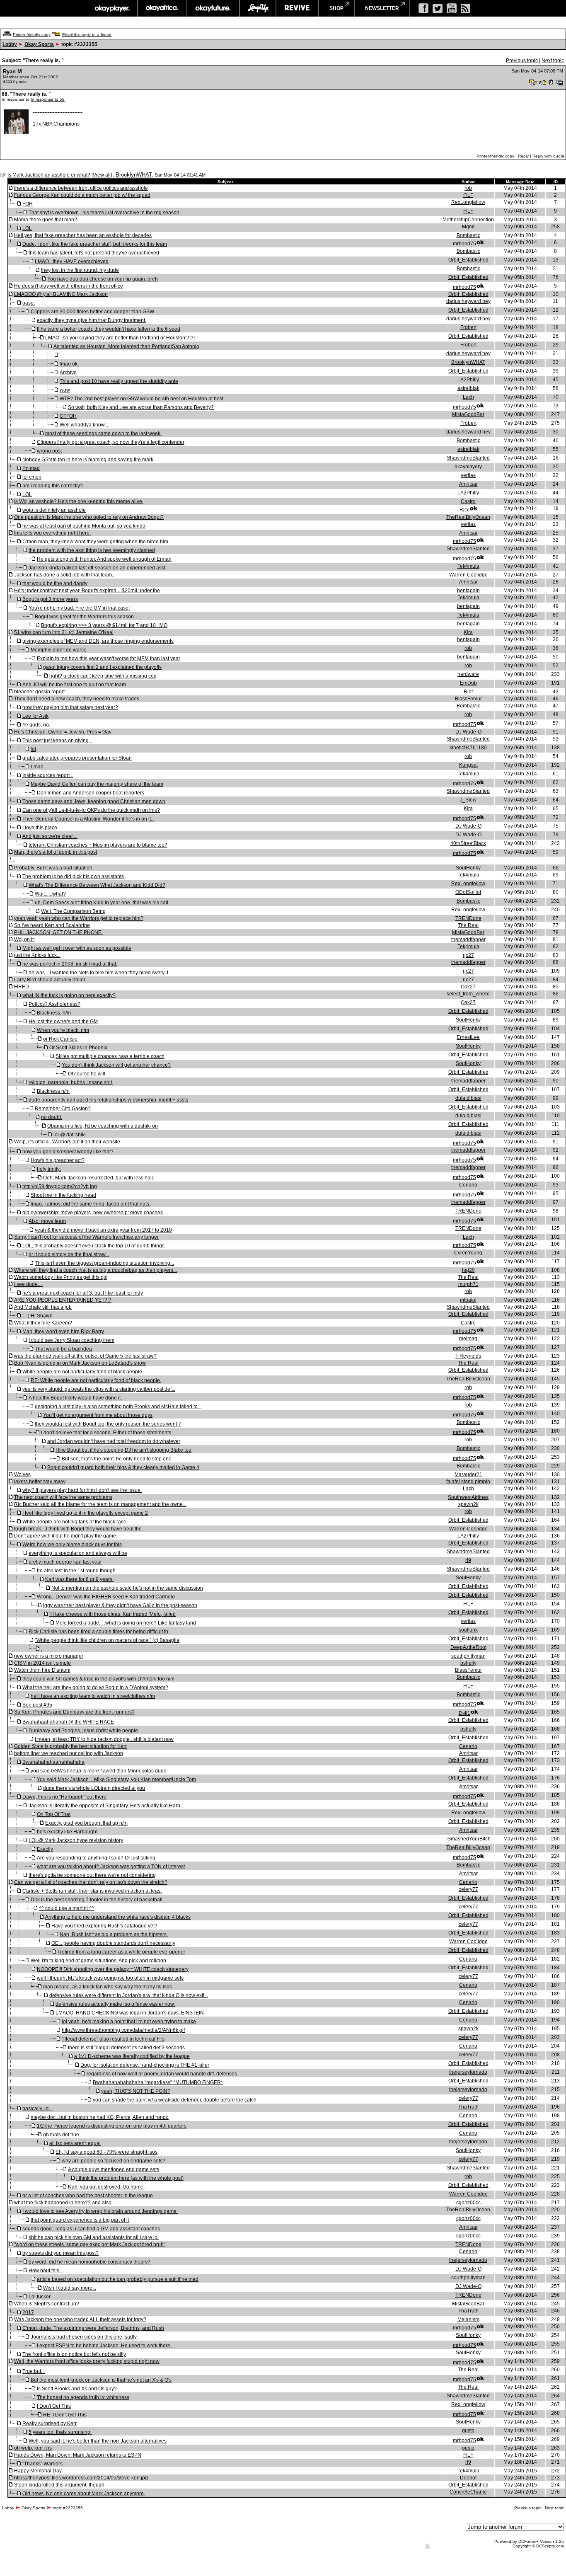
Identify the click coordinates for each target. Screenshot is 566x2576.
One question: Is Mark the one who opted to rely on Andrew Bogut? (89, 517)
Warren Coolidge (468, 575)
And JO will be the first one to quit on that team (74, 685)
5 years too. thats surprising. (60, 2432)
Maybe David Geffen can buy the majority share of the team (97, 784)
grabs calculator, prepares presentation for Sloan (77, 758)
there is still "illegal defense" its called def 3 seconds (126, 2048)
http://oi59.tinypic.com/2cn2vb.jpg (60, 1186)
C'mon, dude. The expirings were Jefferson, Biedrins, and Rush (93, 2328)
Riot (468, 692)
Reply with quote (548, 156)
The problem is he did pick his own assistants (73, 876)
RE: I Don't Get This (65, 2415)
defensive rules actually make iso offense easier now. (115, 2004)
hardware (468, 674)
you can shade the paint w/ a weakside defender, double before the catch (175, 2100)
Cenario (468, 1185)
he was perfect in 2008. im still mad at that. (70, 964)
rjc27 (468, 955)
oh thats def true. (62, 2135)
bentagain (468, 591)
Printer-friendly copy (32, 35)
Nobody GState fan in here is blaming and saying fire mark (88, 460)
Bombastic (468, 235)
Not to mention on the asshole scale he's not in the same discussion (127, 1588)
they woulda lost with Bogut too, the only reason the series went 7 (108, 1424)
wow (65, 390)
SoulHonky (468, 868)
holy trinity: (49, 1169)
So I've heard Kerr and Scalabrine (52, 925)
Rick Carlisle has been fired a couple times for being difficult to (98, 1632)
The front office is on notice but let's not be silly (74, 2354)
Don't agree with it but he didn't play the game (65, 1536)
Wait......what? (50, 894)
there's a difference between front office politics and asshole (81, 188)
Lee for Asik (35, 716)
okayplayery (468, 467)
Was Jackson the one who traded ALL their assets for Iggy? (80, 2319)
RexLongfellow (468, 202)
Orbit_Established (468, 260)
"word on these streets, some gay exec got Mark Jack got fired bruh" (90, 2244)
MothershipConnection (468, 220)
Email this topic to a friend (87, 35)
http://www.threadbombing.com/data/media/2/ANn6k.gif (123, 2030)
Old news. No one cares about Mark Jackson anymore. (84, 2494)
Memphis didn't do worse (59, 650)
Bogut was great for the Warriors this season (84, 617)
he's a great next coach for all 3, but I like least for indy (83, 1293)
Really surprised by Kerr (50, 2423)
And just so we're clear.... (50, 836)
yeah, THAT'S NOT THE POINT (136, 2091)
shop (336, 8)
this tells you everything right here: (52, 533)
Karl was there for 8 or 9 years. (79, 1579)
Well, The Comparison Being (73, 911)
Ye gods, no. (36, 725)
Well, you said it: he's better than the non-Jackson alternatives (98, 2441)
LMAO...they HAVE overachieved (72, 261)
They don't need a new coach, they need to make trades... (79, 699)
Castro (468, 501)
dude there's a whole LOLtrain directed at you (94, 1788)
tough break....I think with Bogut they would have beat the (78, 1529)
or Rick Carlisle (60, 1039)
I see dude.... (28, 1284)
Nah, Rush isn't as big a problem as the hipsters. (114, 1934)
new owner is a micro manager (49, 1656)
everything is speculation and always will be (78, 1553)
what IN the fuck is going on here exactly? (69, 995)
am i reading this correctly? (53, 486)
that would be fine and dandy (55, 583)
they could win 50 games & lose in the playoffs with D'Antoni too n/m (98, 1679)
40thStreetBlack (468, 843)
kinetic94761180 (468, 748)
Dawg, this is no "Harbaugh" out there (64, 1797)
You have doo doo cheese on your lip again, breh (103, 279)
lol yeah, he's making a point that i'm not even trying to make (129, 2022)
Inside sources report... (48, 775)
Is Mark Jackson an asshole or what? (49, 175)
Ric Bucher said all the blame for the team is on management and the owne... (100, 1504)
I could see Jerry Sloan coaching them (71, 1340)
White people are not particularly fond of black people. (83, 1372)
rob (468, 188)
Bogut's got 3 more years (50, 599)
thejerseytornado (468, 2072)
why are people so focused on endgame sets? (114, 2161)
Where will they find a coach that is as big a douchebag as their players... (96, 1270)
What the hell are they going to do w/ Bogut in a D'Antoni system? (95, 1687)
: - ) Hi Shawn (37, 1316)
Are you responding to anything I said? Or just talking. (97, 1858)
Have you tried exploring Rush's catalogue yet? (104, 1926)
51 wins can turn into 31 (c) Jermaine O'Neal (64, 632)
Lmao (37, 767)
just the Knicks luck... (37, 955)
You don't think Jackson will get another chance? (116, 1065)
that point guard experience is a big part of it (80, 2220)
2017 (28, 2312)
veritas (468, 475)
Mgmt (468, 227)
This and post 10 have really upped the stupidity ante (119, 381)
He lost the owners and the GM (63, 1022)
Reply (523, 156)
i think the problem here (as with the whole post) (130, 2178)
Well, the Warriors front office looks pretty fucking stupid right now (87, 2361)
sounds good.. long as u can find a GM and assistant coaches (91, 2229)
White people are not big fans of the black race (74, 1522)
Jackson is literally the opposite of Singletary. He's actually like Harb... (106, 1806)
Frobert (468, 327)
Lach (468, 397)
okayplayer (112, 8)
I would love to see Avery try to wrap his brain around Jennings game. (100, 2211)
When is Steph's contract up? (47, 2304)
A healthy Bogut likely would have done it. (75, 1398)
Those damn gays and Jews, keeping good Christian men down (94, 801)
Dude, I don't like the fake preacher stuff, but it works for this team (95, 244)
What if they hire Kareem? (43, 1323)
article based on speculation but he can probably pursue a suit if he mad (118, 2279)
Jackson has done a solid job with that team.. (64, 575)
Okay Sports (39, 44)
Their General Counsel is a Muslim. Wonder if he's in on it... (88, 819)
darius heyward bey (468, 301)
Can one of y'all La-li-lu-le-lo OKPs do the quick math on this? (91, 810)
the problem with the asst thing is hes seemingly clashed (92, 550)
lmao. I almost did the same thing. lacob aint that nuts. (91, 1204)
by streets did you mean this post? (60, 2253)
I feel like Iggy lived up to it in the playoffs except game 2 (85, 1513)
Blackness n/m (53, 1091)
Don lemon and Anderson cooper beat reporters (91, 793)
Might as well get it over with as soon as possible (77, 948)
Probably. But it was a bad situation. (54, 868)
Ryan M (12, 71)
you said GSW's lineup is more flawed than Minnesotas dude (99, 1771)
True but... (34, 2371)
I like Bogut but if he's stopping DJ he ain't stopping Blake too (123, 1450)
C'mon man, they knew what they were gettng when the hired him (95, 542)
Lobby (10, 44)
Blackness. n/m (54, 1013)
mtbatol (468, 1300)
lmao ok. (69, 364)
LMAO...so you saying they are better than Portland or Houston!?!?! (120, 338)
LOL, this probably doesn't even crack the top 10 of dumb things (93, 1246)
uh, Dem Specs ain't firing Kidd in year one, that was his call (102, 903)
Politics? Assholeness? (54, 1004)
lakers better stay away (40, 1482)
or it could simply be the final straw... (69, 1254)
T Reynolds (468, 1356)
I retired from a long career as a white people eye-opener (121, 1952)
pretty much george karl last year (65, 1562)
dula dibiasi (468, 1098)
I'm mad (31, 468)
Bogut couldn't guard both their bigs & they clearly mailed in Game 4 (123, 1467)
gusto (468, 2431)
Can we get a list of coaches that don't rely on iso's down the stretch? (91, 1882)
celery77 (468, 1889)
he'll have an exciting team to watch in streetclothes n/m (93, 1696)
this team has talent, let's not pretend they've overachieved (94, 253)
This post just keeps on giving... (57, 741)
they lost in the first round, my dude (80, 270)
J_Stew (468, 800)
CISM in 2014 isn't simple (42, 1663)
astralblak (468, 388)
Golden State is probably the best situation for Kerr (70, 1746)
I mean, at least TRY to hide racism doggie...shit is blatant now (104, 1739)
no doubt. (52, 1117)
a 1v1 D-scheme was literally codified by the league (132, 2056)
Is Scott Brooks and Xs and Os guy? (77, 2389)
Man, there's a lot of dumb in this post (56, 852)
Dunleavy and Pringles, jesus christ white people (83, 1731)
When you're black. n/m (63, 1030)
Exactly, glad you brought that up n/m (86, 1823)
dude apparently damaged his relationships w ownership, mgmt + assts (108, 1100)
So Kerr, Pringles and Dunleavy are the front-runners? (74, 1712)
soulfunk (468, 1630)
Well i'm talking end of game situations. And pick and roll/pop (98, 1961)
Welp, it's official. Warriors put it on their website (67, 1142)
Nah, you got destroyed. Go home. (106, 2187)
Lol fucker (40, 2297)
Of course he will (87, 1074)
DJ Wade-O (468, 732)
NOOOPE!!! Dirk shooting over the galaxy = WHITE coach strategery (113, 1969)
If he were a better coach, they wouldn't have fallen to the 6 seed (109, 329)
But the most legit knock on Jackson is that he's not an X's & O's (101, 2380)
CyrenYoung (468, 1253)
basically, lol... (38, 2109)
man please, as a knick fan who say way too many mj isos (108, 1987)
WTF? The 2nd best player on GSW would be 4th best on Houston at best (141, 399)
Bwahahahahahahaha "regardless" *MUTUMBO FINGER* (158, 2082)
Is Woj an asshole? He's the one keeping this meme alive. (79, 501)
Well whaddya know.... (85, 425)
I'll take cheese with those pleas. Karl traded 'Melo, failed (112, 1614)
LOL (27, 228)
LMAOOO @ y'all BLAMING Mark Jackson (61, 294)
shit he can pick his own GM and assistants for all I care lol (94, 2237)
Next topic (553, 61)
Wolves (22, 1474)
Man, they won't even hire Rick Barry (63, 1332)
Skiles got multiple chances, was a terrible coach (110, 1056)
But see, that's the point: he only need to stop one (117, 1459)
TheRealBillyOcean (468, 517)
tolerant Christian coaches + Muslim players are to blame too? (98, 845)
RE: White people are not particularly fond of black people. (96, 1380)
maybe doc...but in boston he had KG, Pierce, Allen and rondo (100, 2117)
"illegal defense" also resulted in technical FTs (113, 2039)
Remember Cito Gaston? (63, 1109)
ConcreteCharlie (468, 2492)
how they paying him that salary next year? (70, 707)
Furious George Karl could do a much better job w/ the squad (82, 195)
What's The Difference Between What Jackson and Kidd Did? (97, 885)
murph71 (468, 1284)
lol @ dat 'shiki (70, 1135)
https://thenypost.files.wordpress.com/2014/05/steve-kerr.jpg (81, 2478)
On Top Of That (54, 1814)
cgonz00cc (468, 2203)
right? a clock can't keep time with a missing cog (103, 676)
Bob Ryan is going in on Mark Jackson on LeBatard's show (80, 1363)
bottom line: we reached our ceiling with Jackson (69, 1753)
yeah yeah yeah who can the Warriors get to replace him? (79, 918)
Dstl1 (464, 1713)
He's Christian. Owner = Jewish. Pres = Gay (63, 732)
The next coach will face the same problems (63, 1497)
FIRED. (22, 987)
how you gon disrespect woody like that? (68, 1152)
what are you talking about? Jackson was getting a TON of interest (111, 1867)
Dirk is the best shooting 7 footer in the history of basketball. (97, 1900)
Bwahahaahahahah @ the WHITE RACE (68, 1722)
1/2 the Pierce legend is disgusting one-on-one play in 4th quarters (112, 2126)
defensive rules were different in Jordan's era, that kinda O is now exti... (129, 1995)
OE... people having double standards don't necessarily (113, 1943)
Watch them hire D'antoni (42, 1670)
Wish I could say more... (70, 2288)
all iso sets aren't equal (75, 2143)
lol (33, 749)
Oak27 (468, 987)
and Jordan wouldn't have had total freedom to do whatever (114, 1441)
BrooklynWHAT (134, 175)
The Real (468, 925)
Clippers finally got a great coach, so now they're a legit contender (111, 442)
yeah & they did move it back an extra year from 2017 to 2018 (103, 1230)
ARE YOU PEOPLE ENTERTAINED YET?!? (63, 1300)
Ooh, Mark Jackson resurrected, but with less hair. (99, 1178)
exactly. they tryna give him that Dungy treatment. (92, 320)
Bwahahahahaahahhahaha (53, 1762)
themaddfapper (468, 939)
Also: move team (47, 1221)
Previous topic (522, 61)
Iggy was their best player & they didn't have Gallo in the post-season (120, 1605)
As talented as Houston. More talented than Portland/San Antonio (126, 346)
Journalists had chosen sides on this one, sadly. (84, 2337)
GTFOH (68, 416)
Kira (468, 632)
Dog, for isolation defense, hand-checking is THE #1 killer (145, 2065)
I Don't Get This (54, 2406)
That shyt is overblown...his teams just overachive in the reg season (104, 213)
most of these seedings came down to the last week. (103, 433)
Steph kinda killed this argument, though (59, 2485)
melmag (468, 1339)
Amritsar (468, 484)
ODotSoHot (468, 892)
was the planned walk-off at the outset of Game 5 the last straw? (85, 1356)
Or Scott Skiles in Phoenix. (79, 1048)
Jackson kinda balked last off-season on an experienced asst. (98, 568)
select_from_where (468, 994)
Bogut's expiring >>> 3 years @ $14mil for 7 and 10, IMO (104, 625)
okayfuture (213, 8)
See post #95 (37, 1705)
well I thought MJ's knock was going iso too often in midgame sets (110, 1978)
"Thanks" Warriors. (43, 2464)
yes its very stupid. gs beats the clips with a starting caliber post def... (99, 1389)
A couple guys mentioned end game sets (114, 2169)
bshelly (468, 1663)
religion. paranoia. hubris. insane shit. (71, 1082)
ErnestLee (468, 1037)
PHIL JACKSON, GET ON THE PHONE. (58, 932)
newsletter (382, 8)
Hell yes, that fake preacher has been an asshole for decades (83, 235)
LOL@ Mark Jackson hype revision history (76, 1840)
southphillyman (468, 1656)
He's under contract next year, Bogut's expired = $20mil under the (87, 591)
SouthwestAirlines (468, 1497)
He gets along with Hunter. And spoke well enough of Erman (104, 559)
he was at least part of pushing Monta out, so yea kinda (84, 526)
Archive (68, 373)
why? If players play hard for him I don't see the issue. (82, 1490)
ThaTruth (468, 2107)
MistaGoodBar (468, 414)
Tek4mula (468, 566)
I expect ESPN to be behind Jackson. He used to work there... (105, 2346)
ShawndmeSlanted (468, 458)
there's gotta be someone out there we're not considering (92, 1875)
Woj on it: (24, 939)
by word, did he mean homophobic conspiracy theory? (89, 2262)
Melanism (468, 2319)
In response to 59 (48, 99)
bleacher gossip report (39, 692)
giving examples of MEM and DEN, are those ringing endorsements (98, 641)
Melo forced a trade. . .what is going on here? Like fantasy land (126, 1623)
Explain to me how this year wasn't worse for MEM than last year (109, 659)
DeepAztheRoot (468, 1647)
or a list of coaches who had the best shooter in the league (88, 2196)
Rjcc (464, 510)
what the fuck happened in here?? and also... (65, 2203)
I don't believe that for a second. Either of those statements (106, 1433)
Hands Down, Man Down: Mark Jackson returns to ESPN (78, 2455)
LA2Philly (468, 380)
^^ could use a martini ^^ (67, 1908)
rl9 (468, 1560)
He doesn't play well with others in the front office (69, 286)
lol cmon (32, 477)
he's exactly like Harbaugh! (67, 1832)
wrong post (49, 451)
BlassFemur (468, 699)
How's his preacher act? (58, 1160)
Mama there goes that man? (46, 220)
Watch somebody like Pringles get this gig (61, 1277)
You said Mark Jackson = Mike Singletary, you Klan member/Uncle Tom (116, 1779)
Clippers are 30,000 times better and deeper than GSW (92, 312)
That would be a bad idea (63, 1349)
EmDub (468, 683)
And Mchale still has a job (43, 1307)
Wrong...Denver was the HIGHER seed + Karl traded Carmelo (106, 1597)
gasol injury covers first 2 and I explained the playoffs (102, 667)
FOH (28, 204)
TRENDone (468, 918)
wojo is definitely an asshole (54, 510)
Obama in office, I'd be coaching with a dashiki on (103, 1126)
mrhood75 (464, 244)
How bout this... (46, 2271)
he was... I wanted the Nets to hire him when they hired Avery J (98, 973)
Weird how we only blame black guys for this (72, 1545)
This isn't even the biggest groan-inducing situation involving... (104, 1263)
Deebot (468, 2478)
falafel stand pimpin (468, 1482)
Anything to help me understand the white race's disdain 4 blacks (118, 1917)
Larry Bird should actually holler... (51, 980)
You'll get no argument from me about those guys (98, 1415)
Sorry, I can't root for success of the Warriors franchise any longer (86, 1237)
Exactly (45, 1849)
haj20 (468, 1270)
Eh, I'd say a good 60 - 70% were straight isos (106, 2152)
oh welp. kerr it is (33, 2448)
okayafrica (162, 8)
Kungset (468, 765)
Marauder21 (468, 1474)
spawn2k (468, 1504)
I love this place (40, 828)
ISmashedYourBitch (468, 1839)
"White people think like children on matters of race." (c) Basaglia (107, 1640)
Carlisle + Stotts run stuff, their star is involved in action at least (92, 1891)
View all (102, 175)
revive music (297, 8)
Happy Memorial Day (38, 2471)
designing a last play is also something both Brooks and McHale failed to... (118, 1407)
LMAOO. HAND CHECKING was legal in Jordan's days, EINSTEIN (130, 2013)
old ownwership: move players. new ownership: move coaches (93, 1213)
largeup (258, 8)
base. (29, 303)
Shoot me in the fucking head (63, 1195)
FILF (468, 195)
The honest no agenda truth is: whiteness (83, 2397)
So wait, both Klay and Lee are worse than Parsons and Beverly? (141, 407)
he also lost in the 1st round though (76, 1571)
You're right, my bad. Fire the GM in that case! (79, 608)
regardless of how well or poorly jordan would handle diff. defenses (162, 2074)
